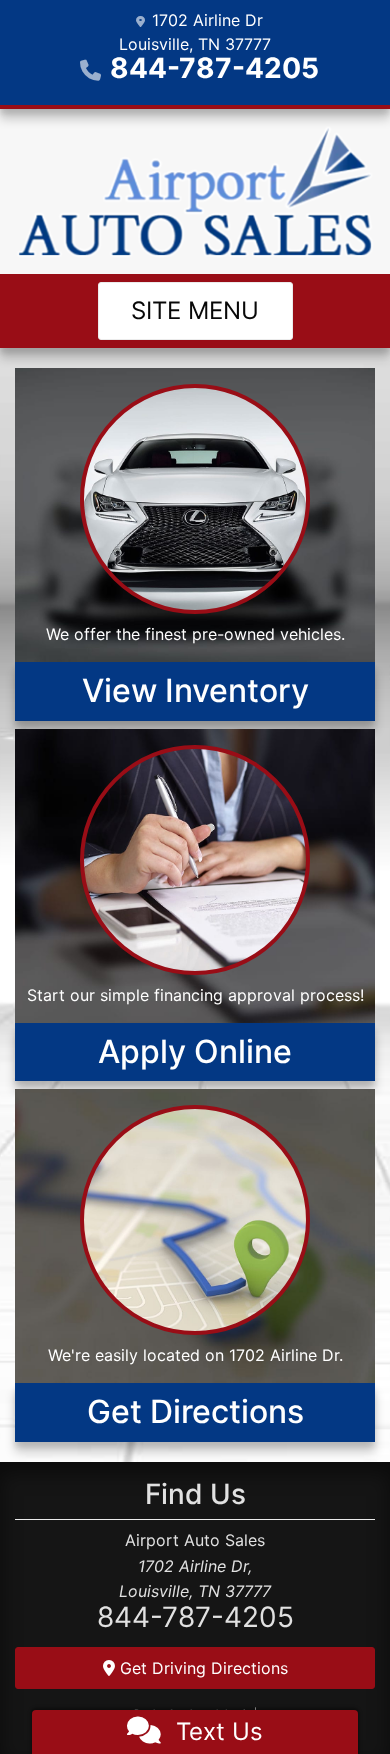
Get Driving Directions (201, 1668)
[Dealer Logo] (195, 191)
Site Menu (195, 310)
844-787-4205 (214, 68)
